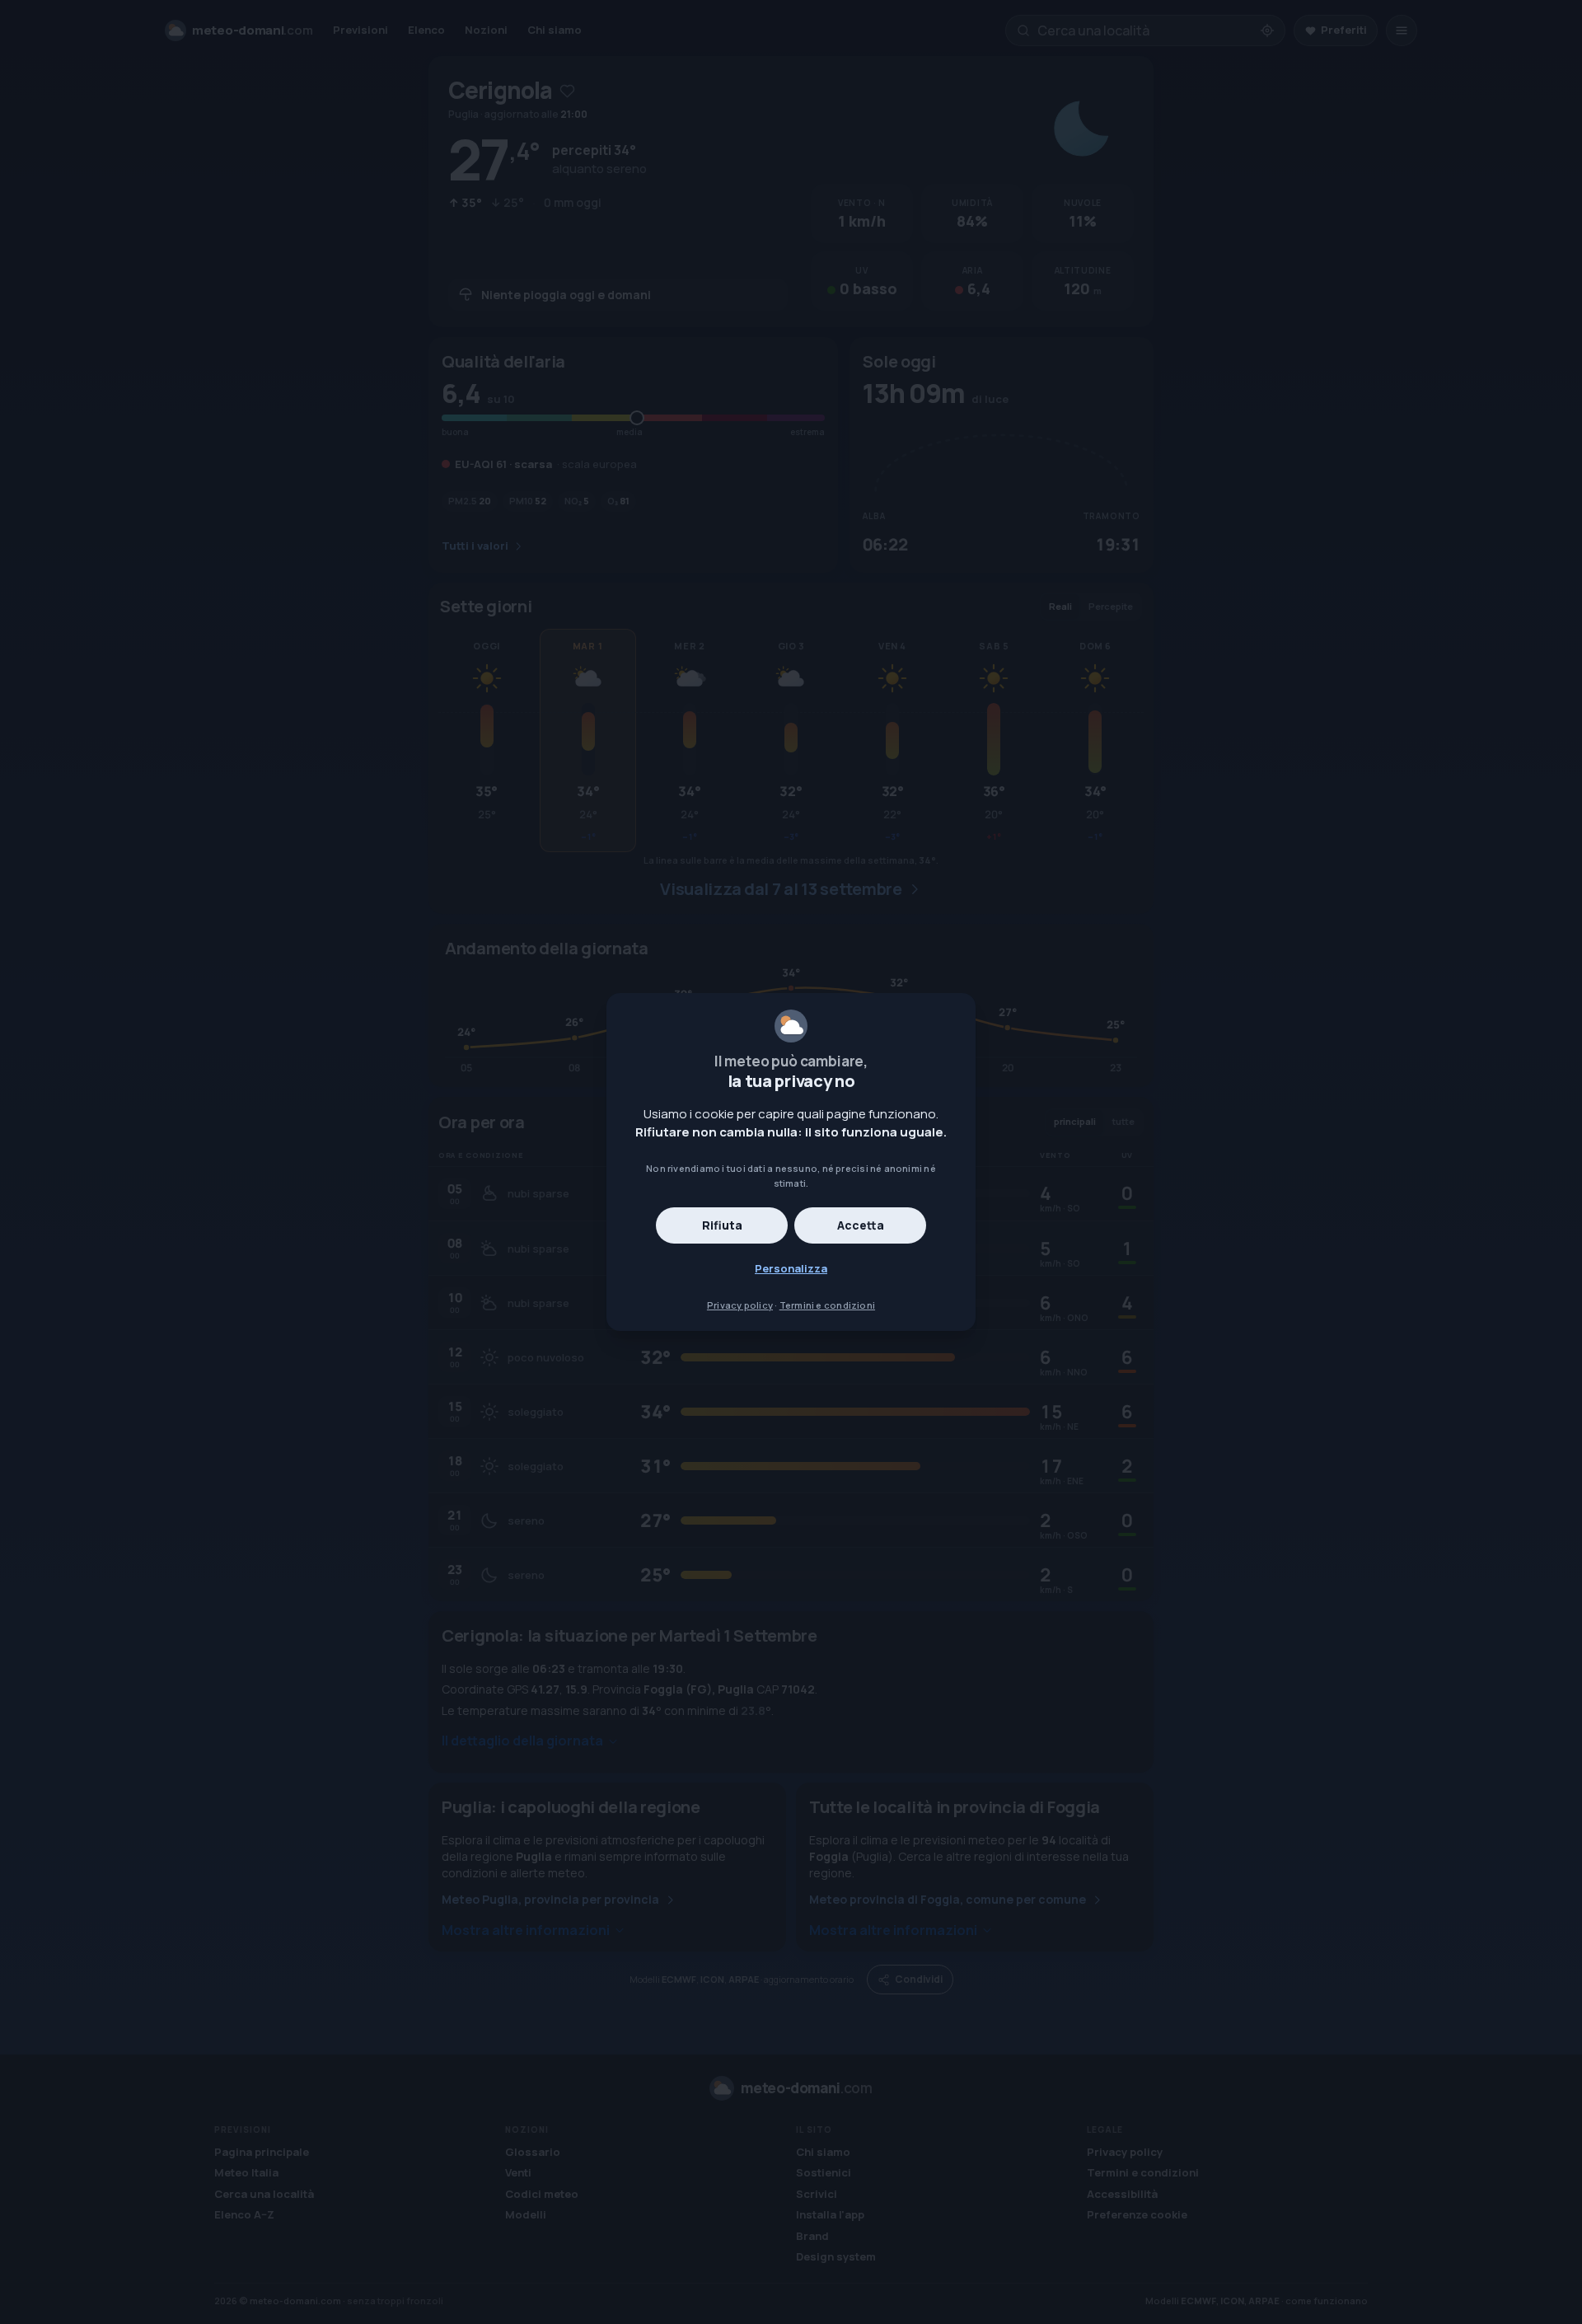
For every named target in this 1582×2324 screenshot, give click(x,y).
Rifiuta (722, 1225)
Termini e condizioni (827, 1305)
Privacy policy (740, 1305)
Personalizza (791, 1268)
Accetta (861, 1225)
